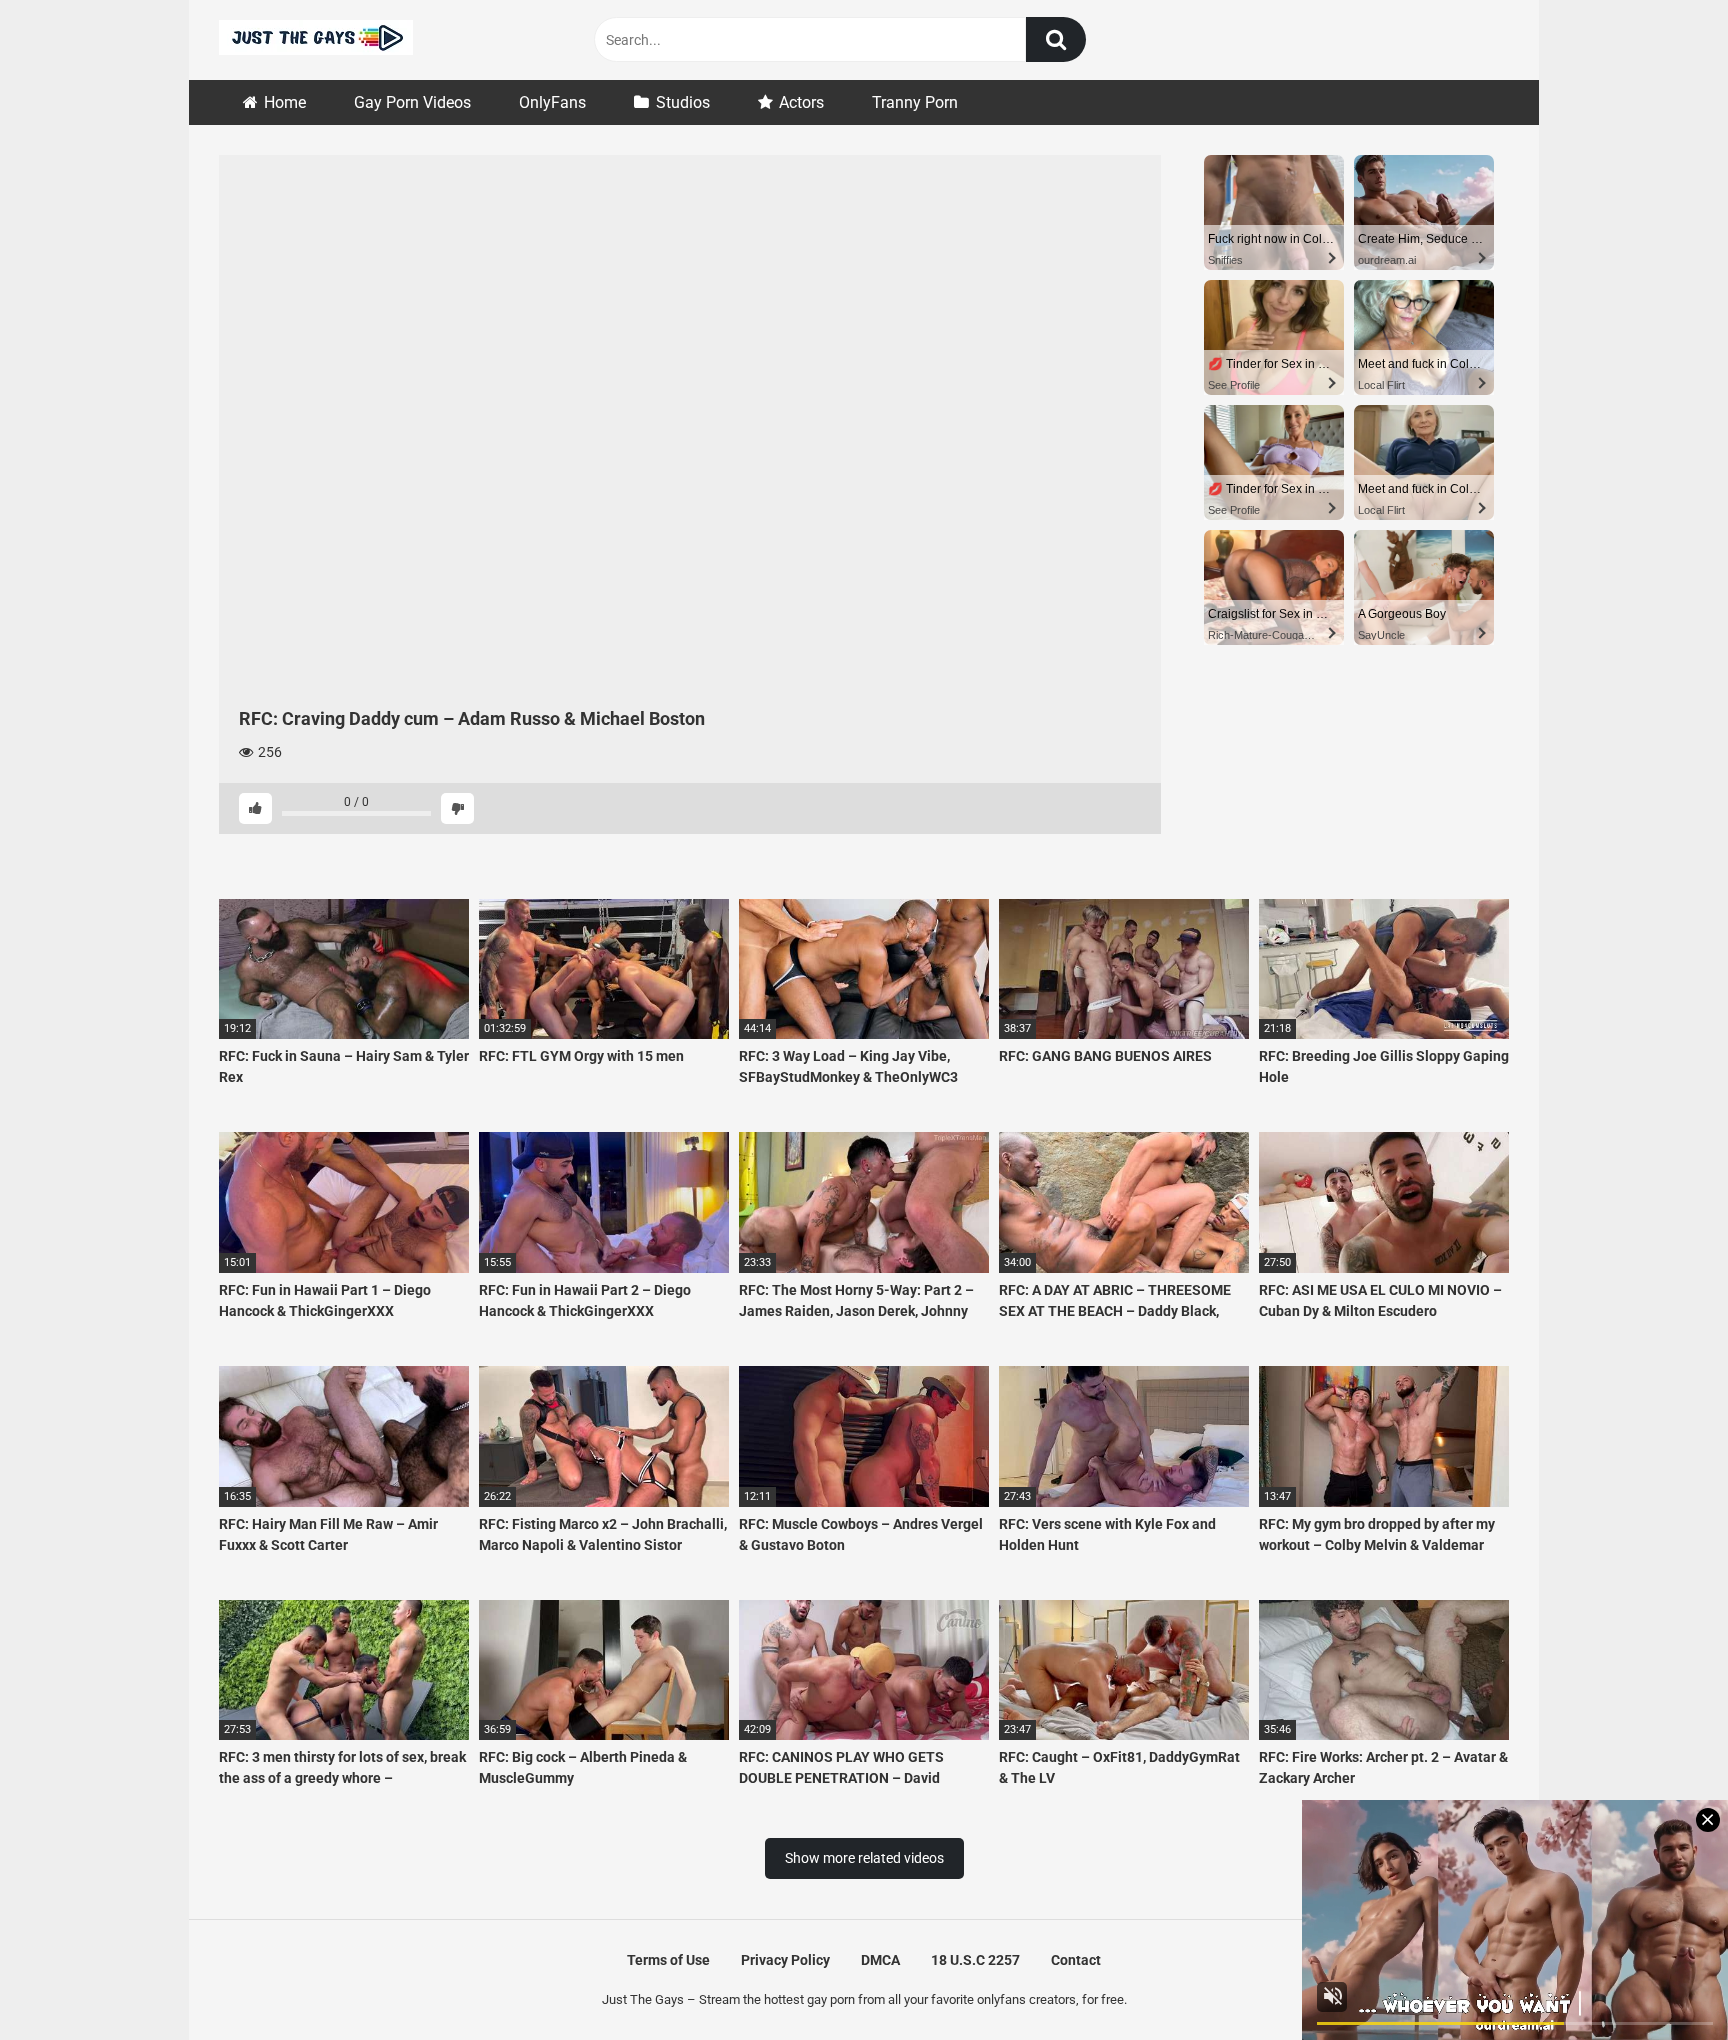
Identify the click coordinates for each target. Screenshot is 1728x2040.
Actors (801, 102)
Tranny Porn (915, 102)
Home (285, 102)
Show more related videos (864, 1858)
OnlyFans (552, 102)
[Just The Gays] (316, 40)
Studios (683, 102)
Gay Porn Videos (412, 102)
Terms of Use (668, 1960)
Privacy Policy (785, 1960)
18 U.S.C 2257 (975, 1960)
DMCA (880, 1960)
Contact (1076, 1960)
